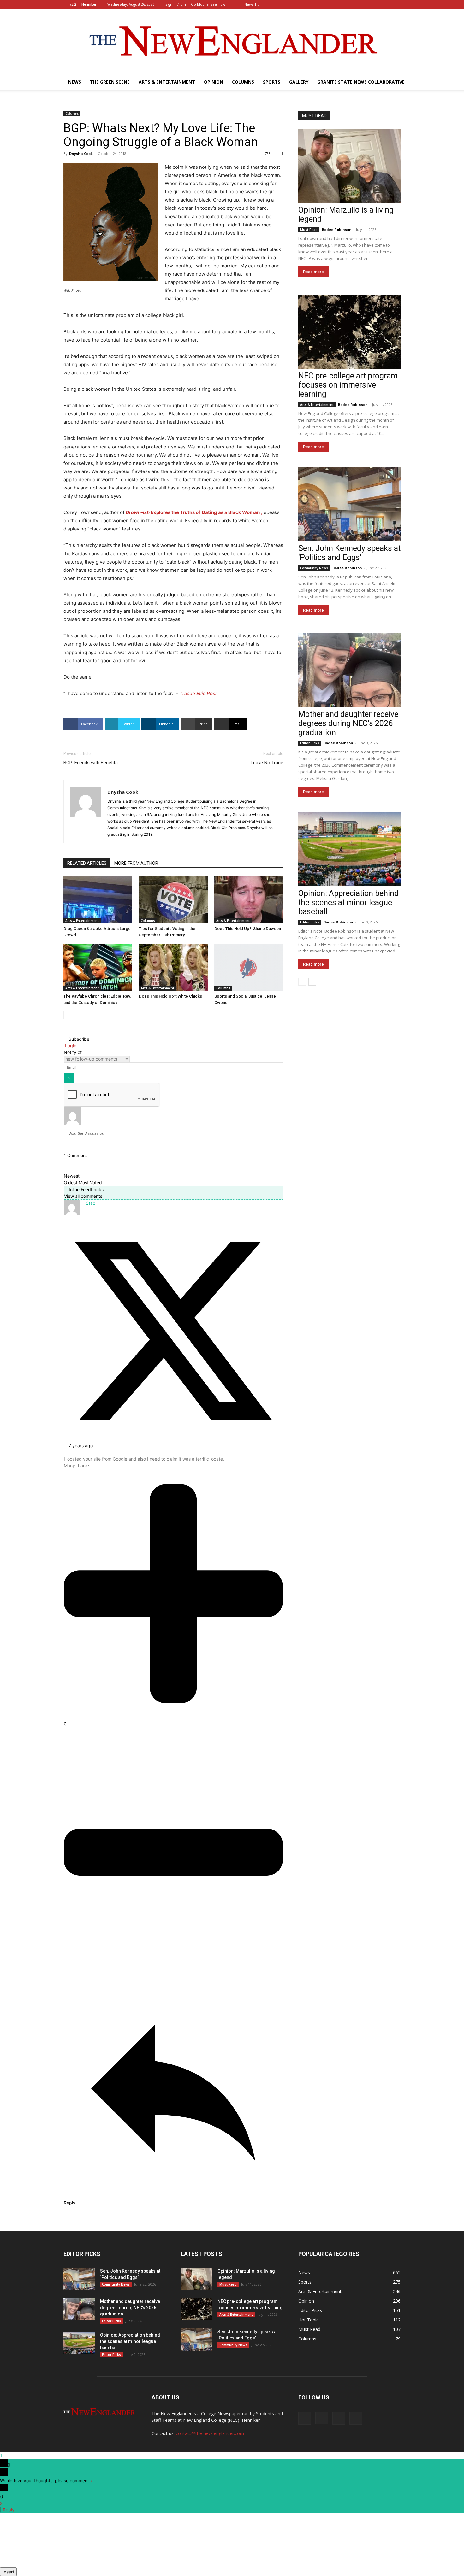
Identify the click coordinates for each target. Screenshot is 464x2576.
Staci (91, 1203)
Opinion (214, 82)
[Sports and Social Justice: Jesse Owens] (249, 967)
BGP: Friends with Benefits (91, 763)
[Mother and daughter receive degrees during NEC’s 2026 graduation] (349, 670)
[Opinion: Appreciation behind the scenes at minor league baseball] (349, 849)
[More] (255, 724)
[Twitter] (396, 4)
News (75, 82)
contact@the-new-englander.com (210, 2433)
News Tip (252, 4)
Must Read (309, 230)
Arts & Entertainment (167, 82)
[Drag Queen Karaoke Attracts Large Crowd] (98, 900)
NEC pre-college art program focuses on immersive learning (348, 385)
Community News (314, 568)
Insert (8, 2572)
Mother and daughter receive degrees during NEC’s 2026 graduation (348, 723)
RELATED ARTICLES (87, 863)
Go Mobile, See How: (209, 4)
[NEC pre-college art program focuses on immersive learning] (349, 332)
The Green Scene (110, 82)
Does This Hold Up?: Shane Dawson (248, 929)
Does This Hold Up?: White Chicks (170, 996)
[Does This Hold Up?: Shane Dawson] (249, 900)
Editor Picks (310, 743)
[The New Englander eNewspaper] (232, 42)
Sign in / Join (176, 4)
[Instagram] (375, 4)
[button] (355, 4)
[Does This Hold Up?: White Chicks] (173, 967)
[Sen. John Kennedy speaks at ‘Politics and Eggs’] (349, 504)
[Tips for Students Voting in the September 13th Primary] (173, 900)
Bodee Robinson (337, 229)
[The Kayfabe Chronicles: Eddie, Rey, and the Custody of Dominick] (98, 967)
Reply (9, 2510)
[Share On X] (173, 1439)
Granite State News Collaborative (361, 82)
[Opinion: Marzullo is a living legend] (349, 166)
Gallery (299, 82)
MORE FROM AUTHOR (136, 863)
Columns (243, 82)
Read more (313, 272)
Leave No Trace (267, 763)
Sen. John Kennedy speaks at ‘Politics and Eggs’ (349, 553)
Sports (272, 82)
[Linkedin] (385, 4)
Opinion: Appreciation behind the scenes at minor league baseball (348, 902)
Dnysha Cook (81, 153)
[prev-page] (67, 1015)
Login (70, 1046)
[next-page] (77, 1015)
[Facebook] (365, 4)
